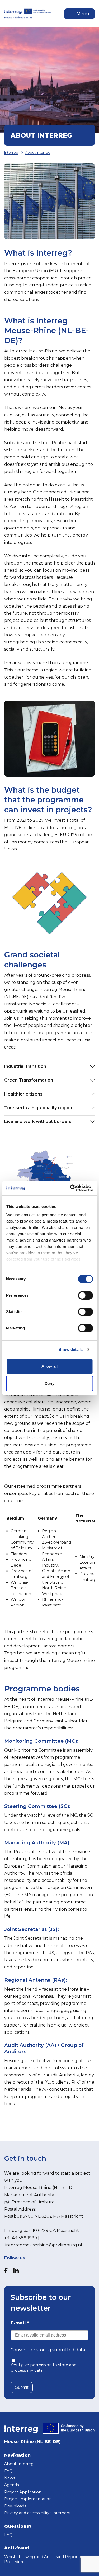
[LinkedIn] (16, 2270)
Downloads (15, 2506)
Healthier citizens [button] (23, 1094)
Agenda (12, 2485)
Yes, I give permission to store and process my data (43, 2368)
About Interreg (38, 152)
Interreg (11, 152)
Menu (82, 14)
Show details (71, 1349)
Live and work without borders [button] (38, 1122)
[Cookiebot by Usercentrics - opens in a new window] (70, 1188)
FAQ (8, 2471)
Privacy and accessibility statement (37, 2513)
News (10, 2478)
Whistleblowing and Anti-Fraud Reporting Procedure (45, 2559)
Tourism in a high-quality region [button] (38, 1108)
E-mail (20, 2323)
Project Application (23, 2492)
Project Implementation (28, 2499)
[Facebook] (6, 2270)
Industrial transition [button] (25, 1066)
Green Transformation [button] (29, 1080)
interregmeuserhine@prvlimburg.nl (44, 2245)
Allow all (49, 1366)
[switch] (85, 1295)
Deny (49, 1383)
